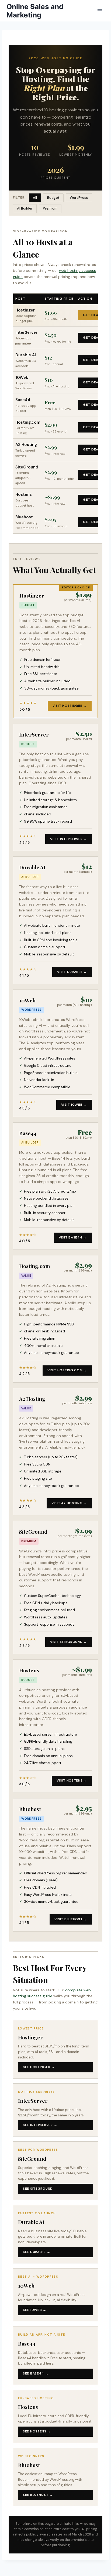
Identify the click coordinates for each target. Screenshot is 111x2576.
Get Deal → (94, 315)
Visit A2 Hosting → (69, 1503)
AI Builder (25, 208)
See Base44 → (36, 2373)
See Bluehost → (38, 2495)
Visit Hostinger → (70, 706)
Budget (53, 198)
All (35, 198)
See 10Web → (35, 2310)
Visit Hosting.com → (67, 1370)
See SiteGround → (40, 2189)
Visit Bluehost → (71, 1919)
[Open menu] (100, 11)
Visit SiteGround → (69, 1642)
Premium (50, 208)
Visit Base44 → (73, 1237)
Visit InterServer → (69, 839)
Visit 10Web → (74, 1105)
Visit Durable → (72, 972)
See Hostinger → (39, 2067)
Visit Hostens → (72, 1780)
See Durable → (37, 2252)
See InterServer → (40, 2125)
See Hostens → (37, 2431)
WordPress (79, 198)
